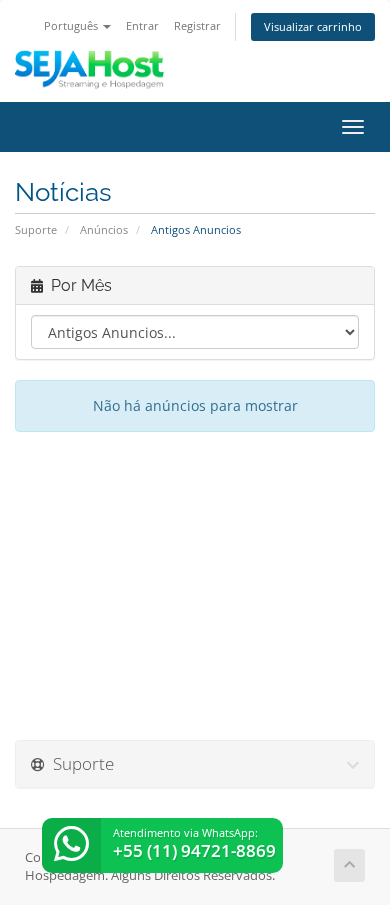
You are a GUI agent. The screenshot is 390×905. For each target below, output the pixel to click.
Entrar (142, 25)
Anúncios (104, 229)
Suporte (36, 229)
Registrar (197, 25)
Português (72, 25)
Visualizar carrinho (313, 26)
